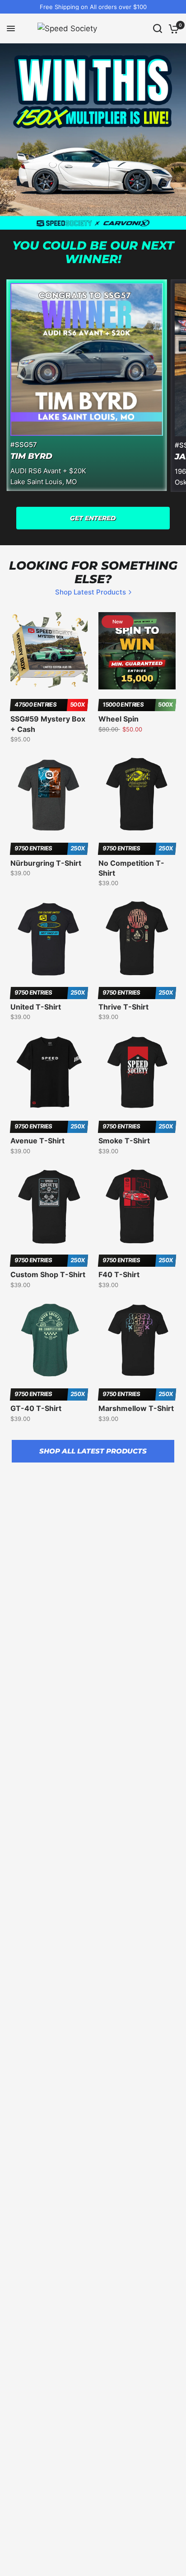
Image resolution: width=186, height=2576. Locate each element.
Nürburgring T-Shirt (46, 863)
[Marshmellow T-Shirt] (137, 1340)
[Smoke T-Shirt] (137, 1072)
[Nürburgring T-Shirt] (49, 795)
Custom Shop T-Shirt (48, 1274)
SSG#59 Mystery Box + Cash (48, 724)
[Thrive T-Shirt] (137, 938)
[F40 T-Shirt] (137, 1206)
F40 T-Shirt (119, 1274)
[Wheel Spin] (137, 651)
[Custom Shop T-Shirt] (49, 1206)
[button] (93, 518)
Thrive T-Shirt (123, 1007)
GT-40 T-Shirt (36, 1408)
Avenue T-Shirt (37, 1141)
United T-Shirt (36, 1007)
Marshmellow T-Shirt (136, 1408)
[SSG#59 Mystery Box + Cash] (49, 651)
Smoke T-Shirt (124, 1141)
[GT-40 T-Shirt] (49, 1340)
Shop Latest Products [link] (91, 592)
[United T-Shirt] (49, 938)
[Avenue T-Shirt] (49, 1072)
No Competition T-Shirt (131, 868)
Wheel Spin (119, 719)
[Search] (158, 28)
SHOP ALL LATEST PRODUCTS (93, 1451)
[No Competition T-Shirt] (137, 795)
